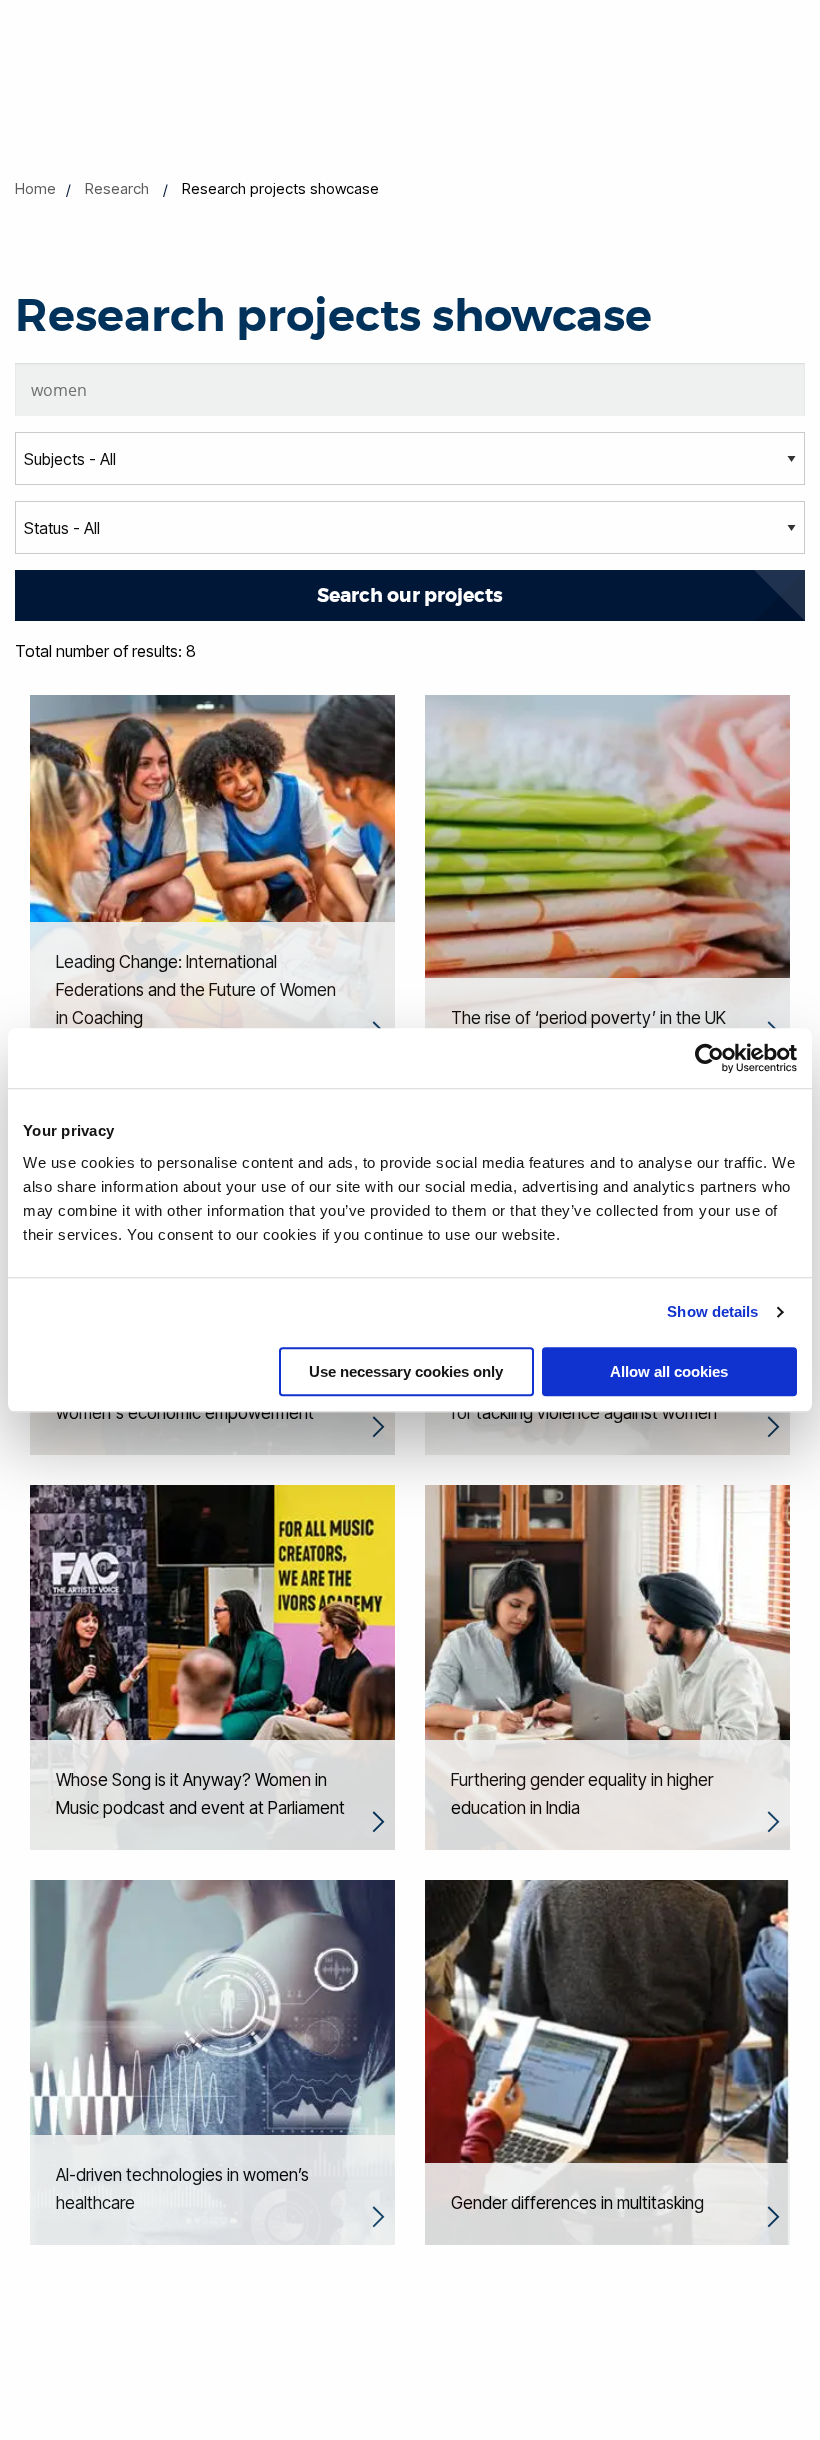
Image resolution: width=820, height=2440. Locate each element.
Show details (712, 1311)
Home (35, 188)
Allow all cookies (669, 1371)
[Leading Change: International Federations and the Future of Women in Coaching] (212, 876)
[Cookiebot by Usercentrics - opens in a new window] (709, 1058)
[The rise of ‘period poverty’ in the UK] (607, 876)
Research (117, 188)
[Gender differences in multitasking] (607, 2061)
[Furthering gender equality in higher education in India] (607, 1666)
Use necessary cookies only (406, 1371)
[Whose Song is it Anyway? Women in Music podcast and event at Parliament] (212, 1666)
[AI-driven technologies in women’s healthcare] (212, 2061)
